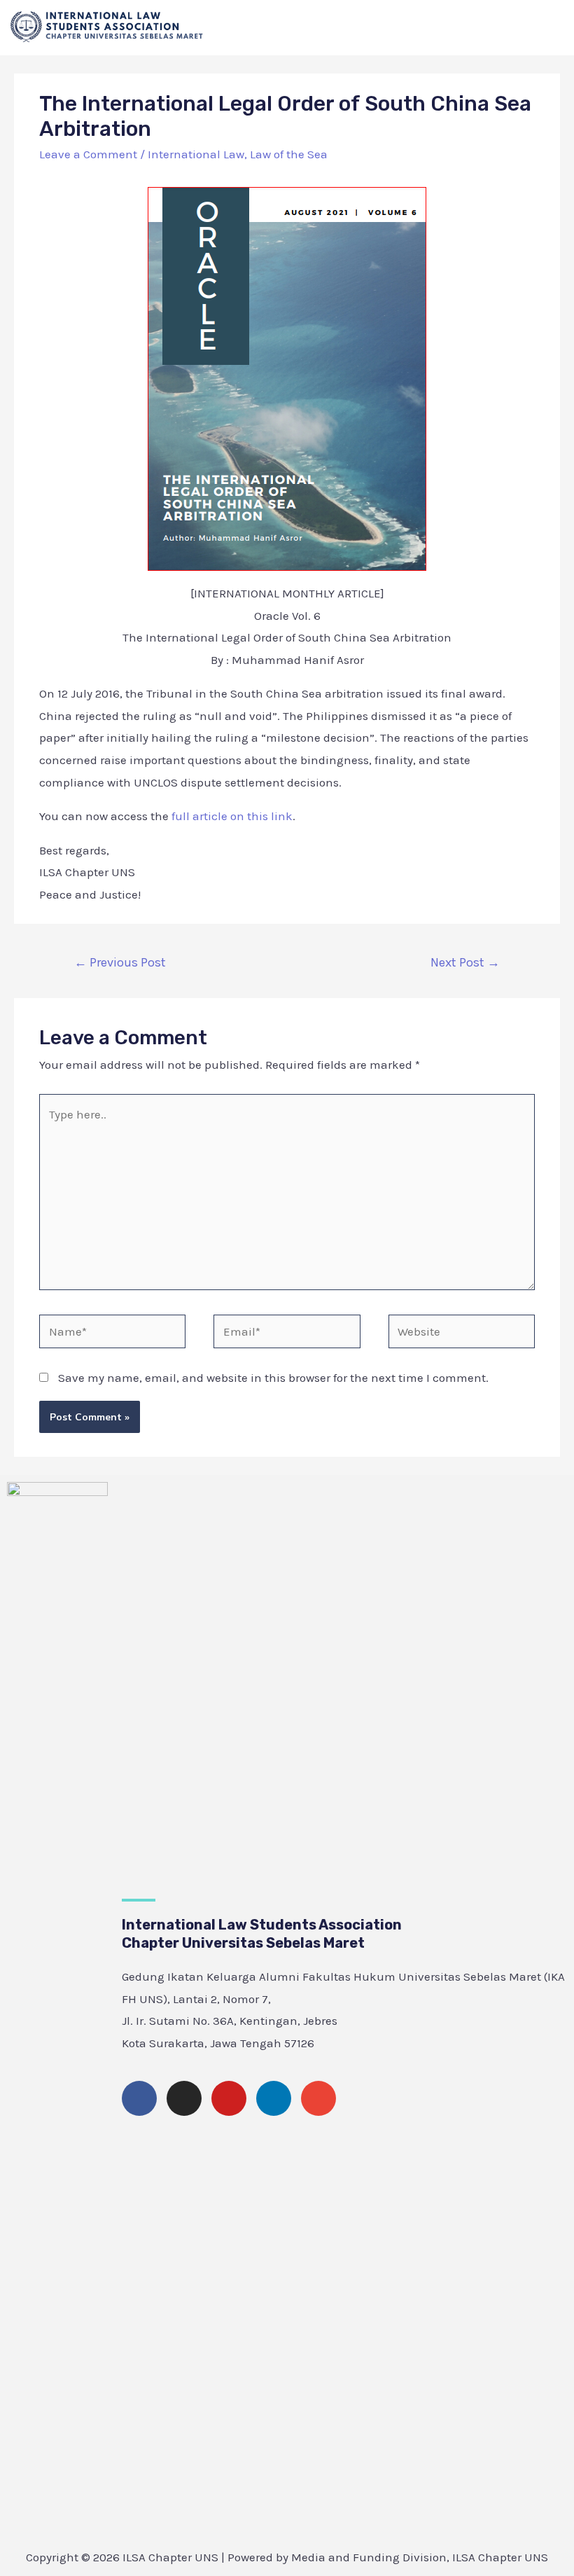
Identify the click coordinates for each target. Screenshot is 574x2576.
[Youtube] (229, 2098)
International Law (196, 154)
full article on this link (231, 816)
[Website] (462, 1334)
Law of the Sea (289, 154)
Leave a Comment (88, 154)
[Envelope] (318, 2098)
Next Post (465, 962)
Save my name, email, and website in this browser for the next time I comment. (273, 1378)
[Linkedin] (274, 2098)
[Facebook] (139, 2098)
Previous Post (120, 962)
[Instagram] (184, 2098)
